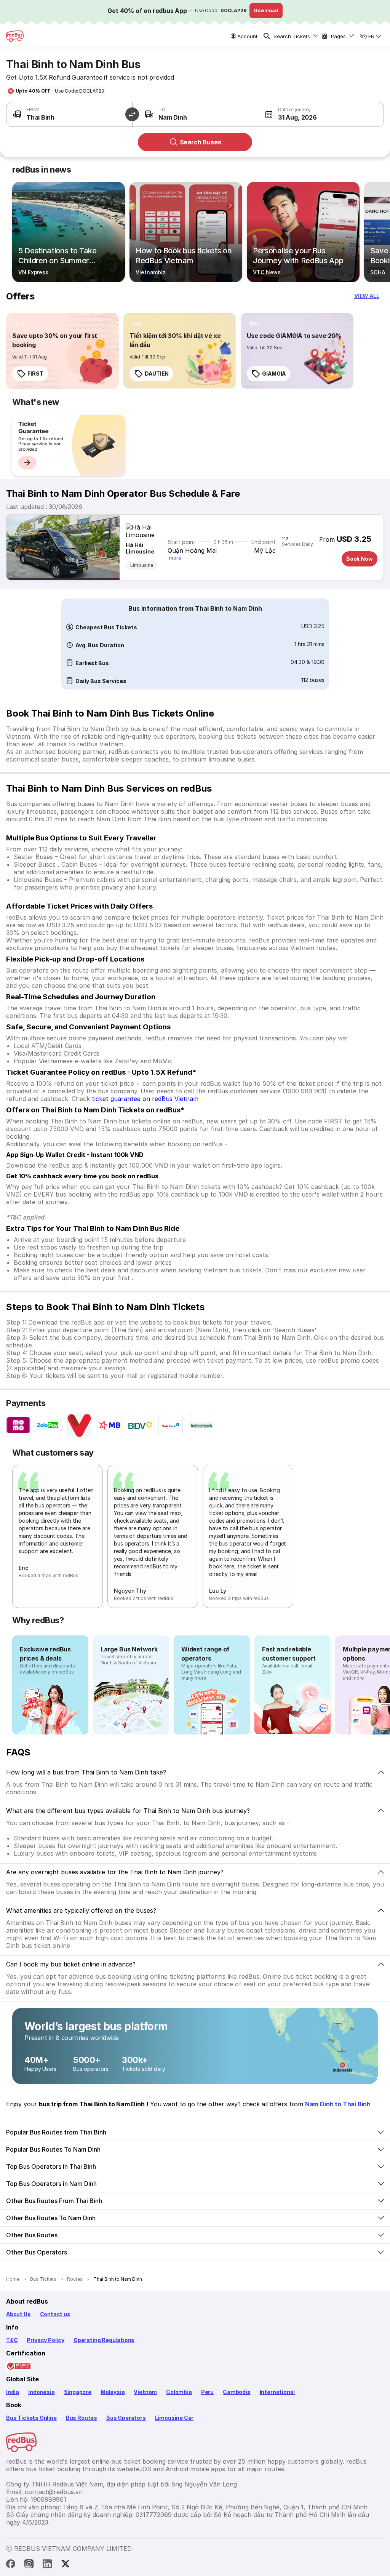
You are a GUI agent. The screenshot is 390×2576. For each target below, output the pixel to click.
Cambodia (237, 2392)
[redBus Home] (15, 36)
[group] (69, 445)
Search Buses (201, 142)
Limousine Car (174, 2418)
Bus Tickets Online (31, 2418)
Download (266, 10)
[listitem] (20, 323)
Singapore (78, 2392)
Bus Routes (82, 2418)
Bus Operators (126, 2418)
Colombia (179, 2392)
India (13, 2392)
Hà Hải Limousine (140, 548)
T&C (12, 2340)
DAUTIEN (157, 374)
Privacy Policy (45, 2340)
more (175, 558)
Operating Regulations (104, 2340)
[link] (62, 351)
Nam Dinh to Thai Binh (338, 2104)
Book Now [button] (360, 559)
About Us (18, 2314)
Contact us (55, 2314)
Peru (207, 2392)
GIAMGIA (274, 374)
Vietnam (145, 2392)
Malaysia (113, 2392)
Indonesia (41, 2392)
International (277, 2392)
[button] (289, 114)
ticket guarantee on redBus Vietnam (145, 1099)
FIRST (35, 374)
